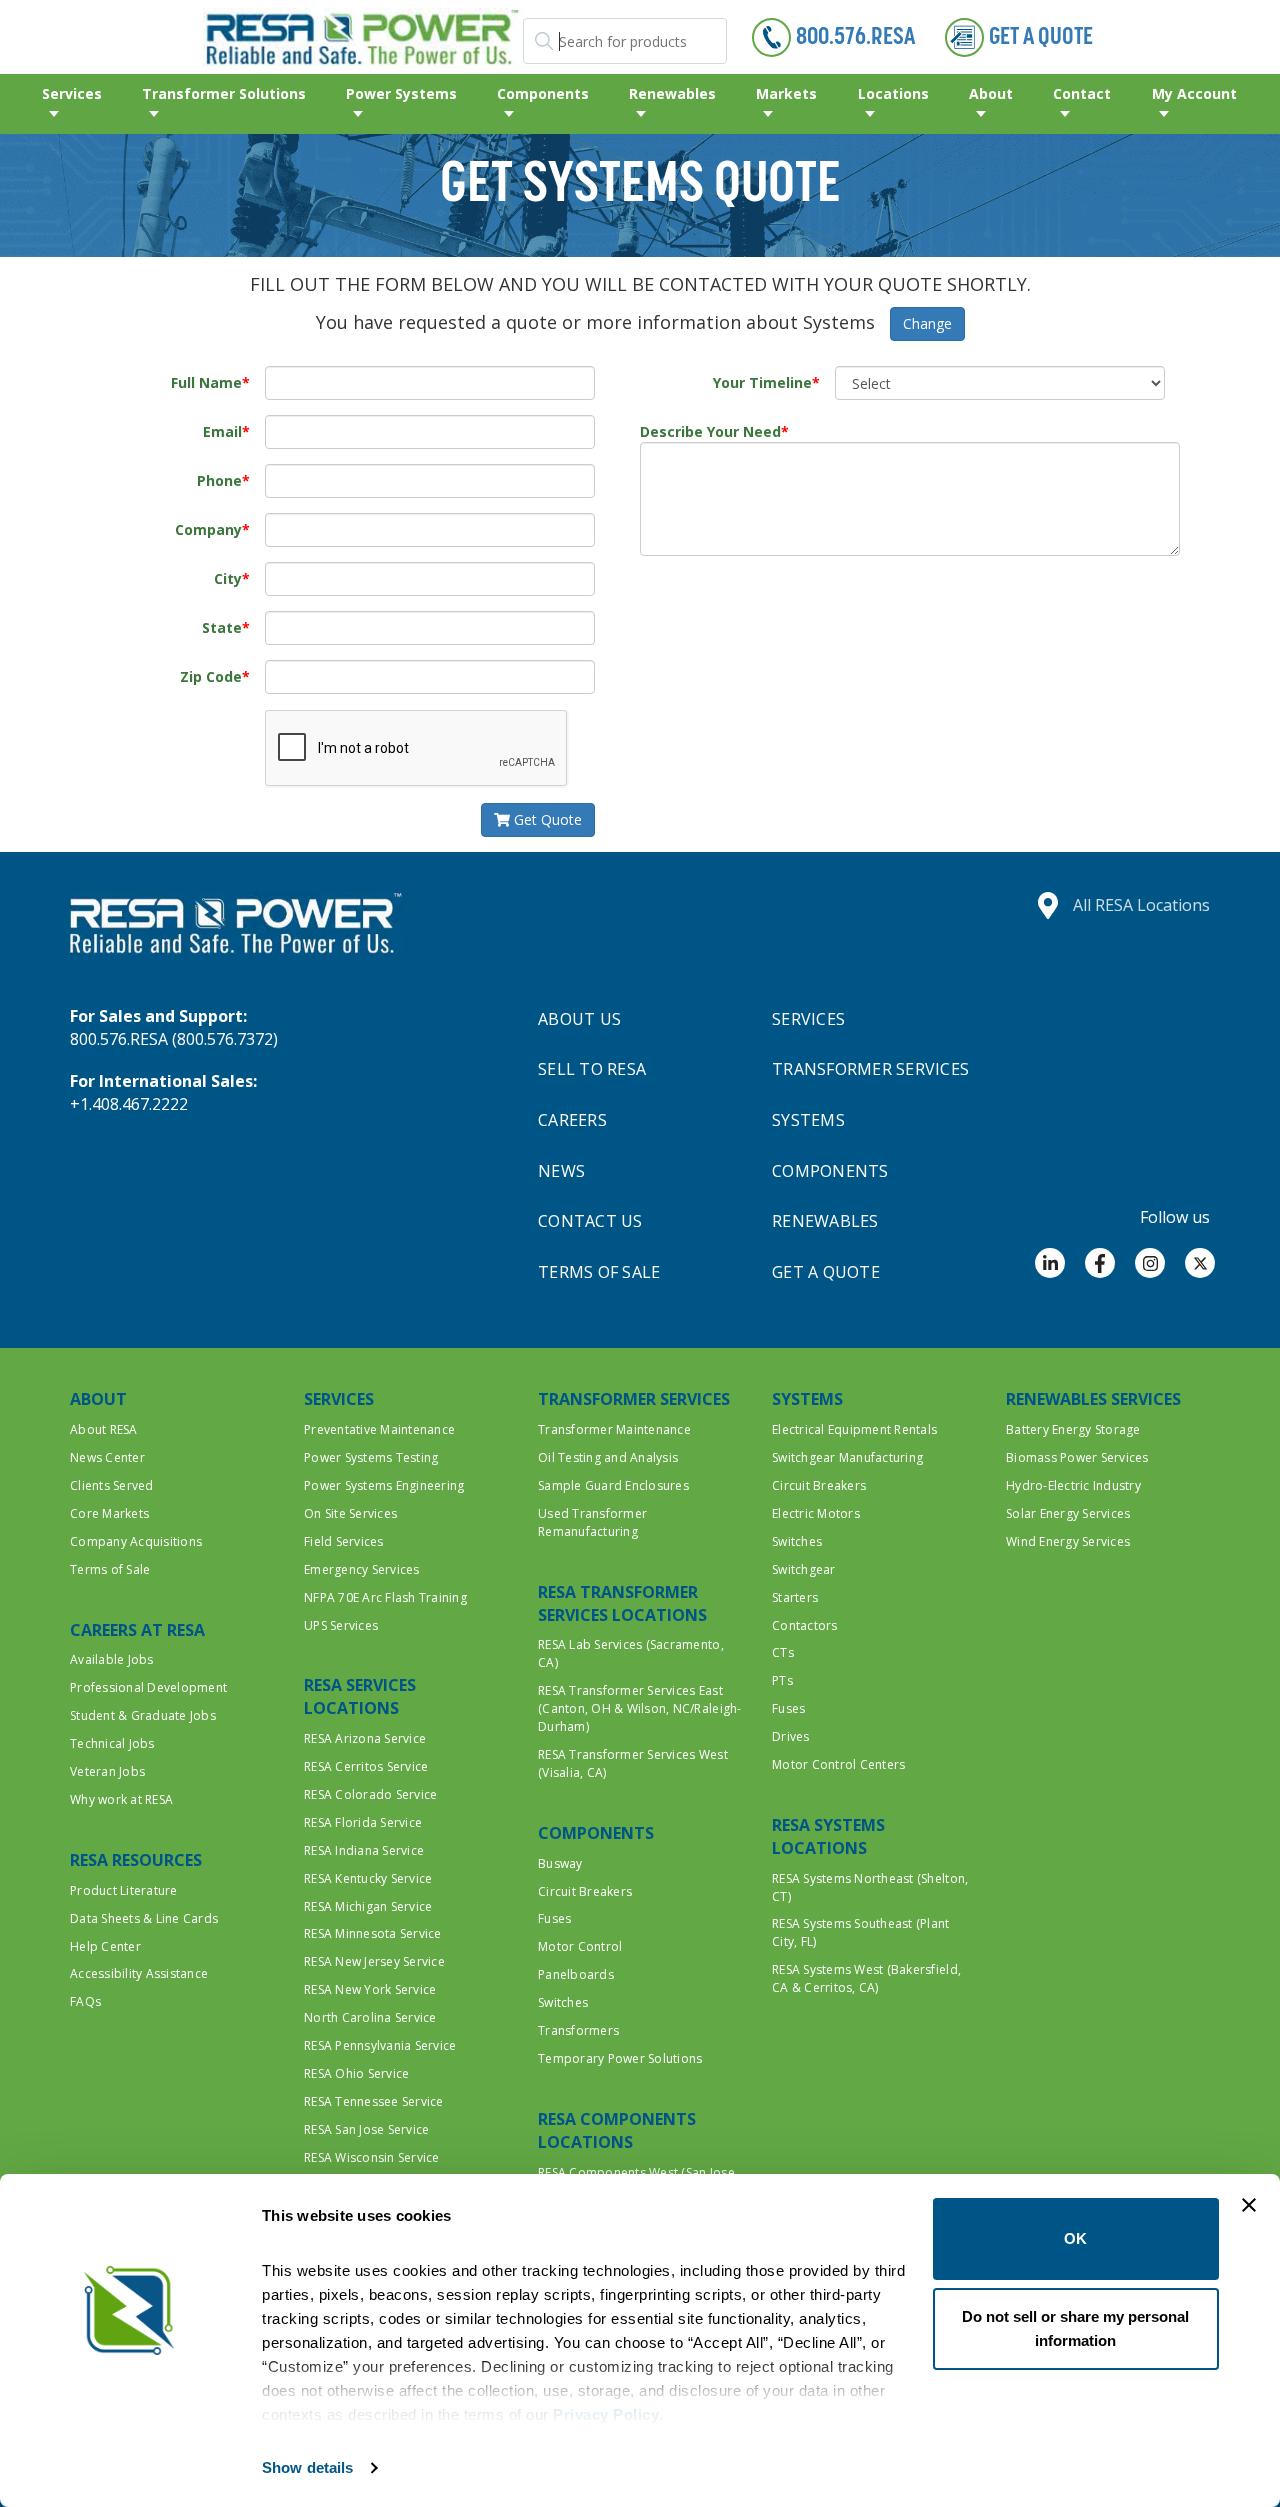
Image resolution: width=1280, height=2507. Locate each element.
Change (927, 323)
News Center (107, 1457)
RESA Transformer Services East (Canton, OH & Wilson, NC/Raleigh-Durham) (640, 1708)
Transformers (578, 2030)
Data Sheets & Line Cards (144, 1918)
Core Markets (109, 1513)
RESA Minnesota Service (373, 1933)
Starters (795, 1597)
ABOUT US (579, 1019)
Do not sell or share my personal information (1075, 2328)
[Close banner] (1249, 2205)
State (222, 627)
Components (543, 93)
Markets (786, 93)
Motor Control (580, 1946)
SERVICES (808, 1019)
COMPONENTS (830, 1171)
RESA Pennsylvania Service (380, 2045)
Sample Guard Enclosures (613, 1485)
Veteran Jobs (107, 1771)
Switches (563, 2002)
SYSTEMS (808, 1120)
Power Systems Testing (371, 1457)
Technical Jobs (112, 1743)
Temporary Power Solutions (620, 2058)
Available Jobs (112, 1659)
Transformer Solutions (224, 93)
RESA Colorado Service (370, 1794)
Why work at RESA (121, 1799)
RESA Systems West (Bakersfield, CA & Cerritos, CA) (866, 1978)
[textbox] (625, 41)
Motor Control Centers (838, 1764)
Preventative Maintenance (379, 1429)
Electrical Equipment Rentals (854, 1429)
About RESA (104, 1429)
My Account (1194, 93)
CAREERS (572, 1120)
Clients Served (112, 1485)
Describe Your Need (710, 431)
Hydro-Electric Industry (1073, 1485)
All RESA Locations (1141, 905)
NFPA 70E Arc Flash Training (385, 1597)
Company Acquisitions (136, 1541)
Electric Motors (816, 1513)
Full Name (206, 382)
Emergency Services (362, 1569)
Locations (893, 93)
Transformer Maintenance (614, 1429)
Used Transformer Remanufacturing (592, 1522)
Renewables (672, 93)
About (991, 93)
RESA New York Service (370, 1989)
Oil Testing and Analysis (608, 1457)
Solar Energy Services (1068, 1513)
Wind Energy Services (1068, 1541)
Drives (791, 1736)
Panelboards (576, 1974)
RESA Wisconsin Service (372, 2157)
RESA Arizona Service (365, 1738)
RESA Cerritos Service (366, 1766)
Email (222, 431)
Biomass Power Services (1077, 1457)
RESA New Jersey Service (374, 1961)
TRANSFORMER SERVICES (870, 1069)
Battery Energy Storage (1073, 1429)
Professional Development (148, 1687)
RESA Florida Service (363, 1822)
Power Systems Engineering (384, 1485)
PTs (782, 1680)
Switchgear (804, 1569)
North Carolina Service (370, 2017)
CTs (783, 1652)
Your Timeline (762, 382)
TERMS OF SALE (599, 1272)
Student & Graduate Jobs (143, 1715)
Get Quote (546, 819)
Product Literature (124, 1890)
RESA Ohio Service (356, 2073)
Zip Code (211, 676)
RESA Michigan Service (368, 1906)
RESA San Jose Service (366, 2129)
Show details (307, 2467)
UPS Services (341, 1625)
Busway (560, 1863)
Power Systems (401, 93)
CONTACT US (590, 1221)
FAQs (85, 2001)
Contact (1082, 93)
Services (72, 93)
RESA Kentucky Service (368, 1878)
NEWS (561, 1171)
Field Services (344, 1541)
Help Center (105, 1946)
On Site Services (350, 1513)
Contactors (805, 1625)
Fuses (554, 1918)
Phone (219, 480)
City (228, 578)
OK (1075, 2238)
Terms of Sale (110, 1569)
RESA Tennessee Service (374, 2101)
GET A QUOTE (826, 1272)
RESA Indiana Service (364, 1850)
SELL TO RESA (592, 1069)
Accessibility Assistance (139, 1973)
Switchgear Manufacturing (847, 1457)
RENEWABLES (825, 1221)
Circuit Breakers (585, 1891)
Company (208, 529)
